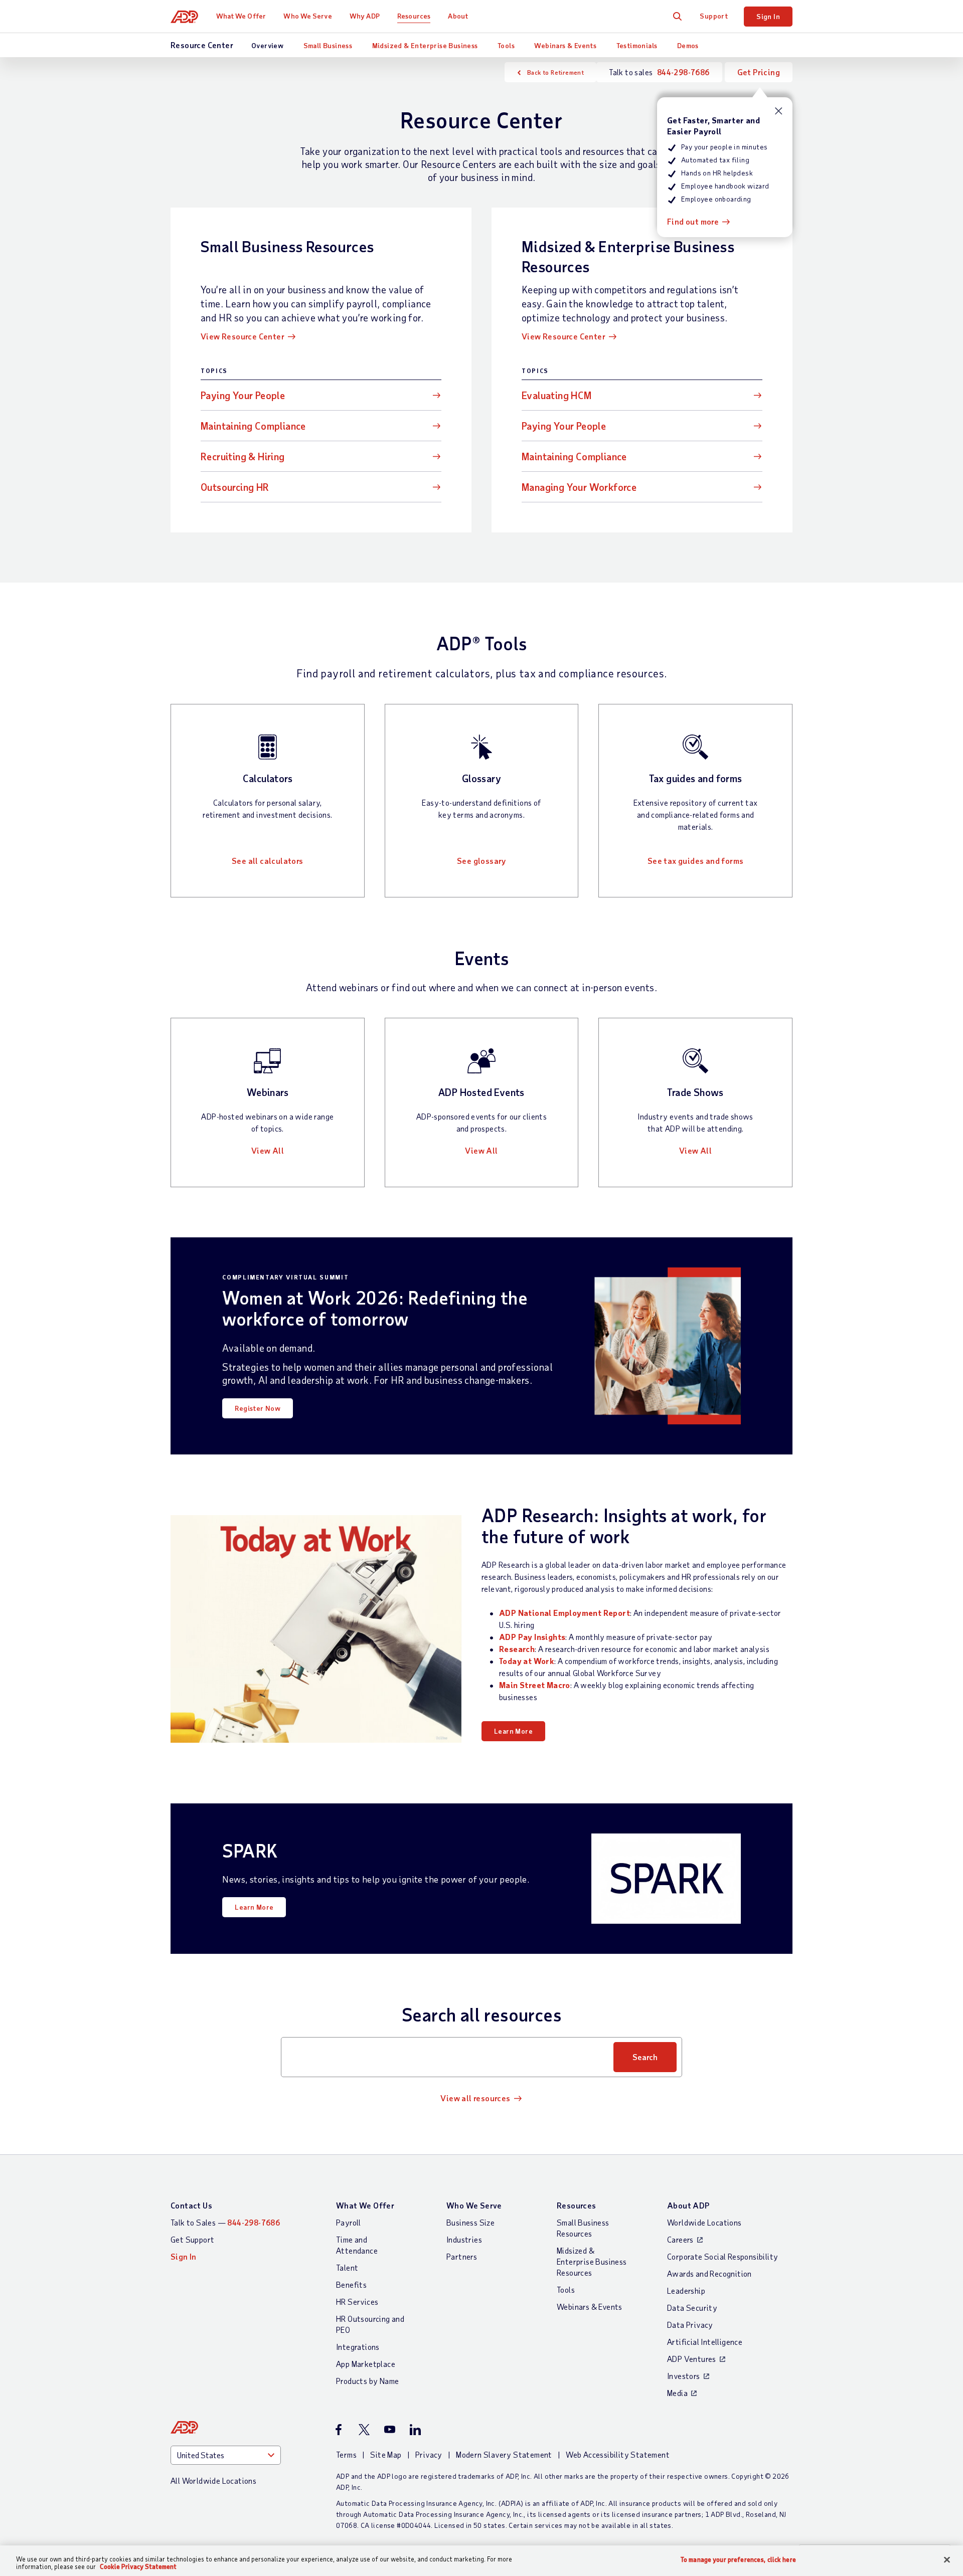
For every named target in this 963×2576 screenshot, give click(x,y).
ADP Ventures (692, 2359)
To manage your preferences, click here (738, 2560)
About (458, 16)
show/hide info (779, 111)
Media (677, 2393)
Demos (688, 45)
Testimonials (637, 45)
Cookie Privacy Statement (138, 2566)
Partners (462, 2256)
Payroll (349, 2222)
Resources (414, 16)
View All (268, 1150)
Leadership (686, 2290)
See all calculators (268, 861)
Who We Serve (307, 16)
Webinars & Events (565, 45)
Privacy (429, 2454)
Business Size (470, 2222)
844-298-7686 (683, 72)
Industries (464, 2239)
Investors (684, 2376)
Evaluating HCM (557, 395)
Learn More (513, 1731)
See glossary (481, 861)
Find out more (693, 221)
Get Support (192, 2239)
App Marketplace (366, 2364)
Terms (346, 2454)
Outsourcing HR (235, 487)
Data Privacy (690, 2325)
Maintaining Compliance (253, 426)
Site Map (386, 2454)
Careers (680, 2239)
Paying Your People (243, 395)
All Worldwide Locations (213, 2480)
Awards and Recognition (709, 2273)
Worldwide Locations (704, 2222)
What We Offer (241, 16)
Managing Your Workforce (579, 487)
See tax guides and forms (696, 861)
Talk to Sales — (225, 2222)
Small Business (328, 45)
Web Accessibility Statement (618, 2454)
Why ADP (365, 16)
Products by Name (367, 2381)
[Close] (947, 2560)
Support (714, 16)
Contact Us (191, 2205)
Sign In (768, 16)
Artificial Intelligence (705, 2342)
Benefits (351, 2284)
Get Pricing (759, 72)
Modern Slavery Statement (504, 2454)
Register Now (258, 1408)
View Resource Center (243, 336)
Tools (506, 45)
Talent (347, 2267)
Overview (267, 45)
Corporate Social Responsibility (723, 2256)
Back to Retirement (555, 72)
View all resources (475, 2098)
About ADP (688, 2205)
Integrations (358, 2347)
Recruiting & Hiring (243, 456)
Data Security (692, 2308)
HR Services (357, 2302)
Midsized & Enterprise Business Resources (592, 2261)
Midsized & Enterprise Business (425, 45)
